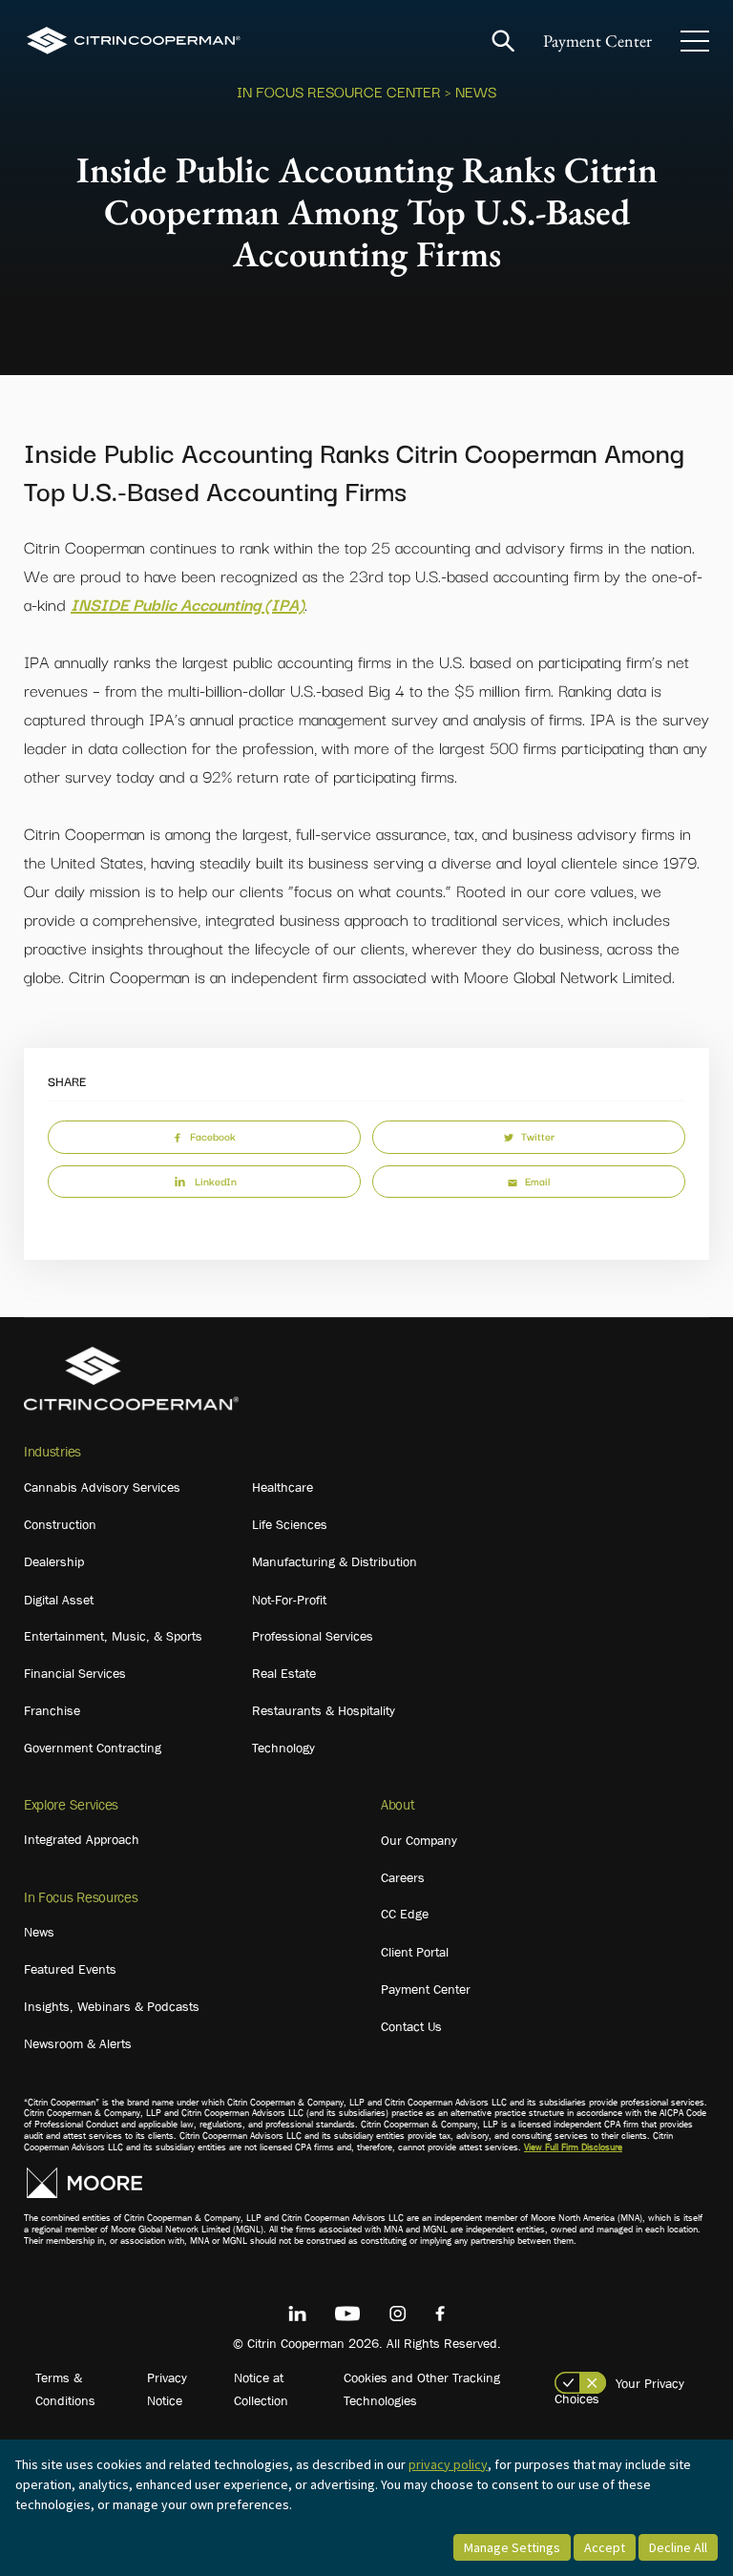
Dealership (54, 1561)
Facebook (213, 1136)
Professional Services (313, 1636)
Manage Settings (512, 2547)
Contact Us (411, 2026)
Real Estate (284, 1673)
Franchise (52, 1710)
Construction (60, 1524)
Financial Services (75, 1673)
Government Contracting (93, 1748)
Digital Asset (59, 1600)
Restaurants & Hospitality (324, 1710)
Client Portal (415, 1952)
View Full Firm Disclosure (573, 2147)
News (39, 1932)
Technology (283, 1748)
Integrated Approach (82, 1839)
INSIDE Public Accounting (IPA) (188, 604)
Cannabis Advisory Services (102, 1487)
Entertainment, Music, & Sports (113, 1636)
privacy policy (448, 2464)
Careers (403, 1877)
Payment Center (597, 41)
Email (537, 1181)
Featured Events (70, 1969)
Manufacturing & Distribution (335, 1561)
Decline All (678, 2547)
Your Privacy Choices (619, 2391)
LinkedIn (216, 1181)
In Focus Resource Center (339, 91)
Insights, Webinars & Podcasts (112, 2006)
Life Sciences (290, 1524)
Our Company (419, 1840)
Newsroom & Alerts (78, 2043)
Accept (605, 2547)
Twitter (538, 1136)
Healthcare (283, 1487)
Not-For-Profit (289, 1600)
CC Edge (405, 1914)
